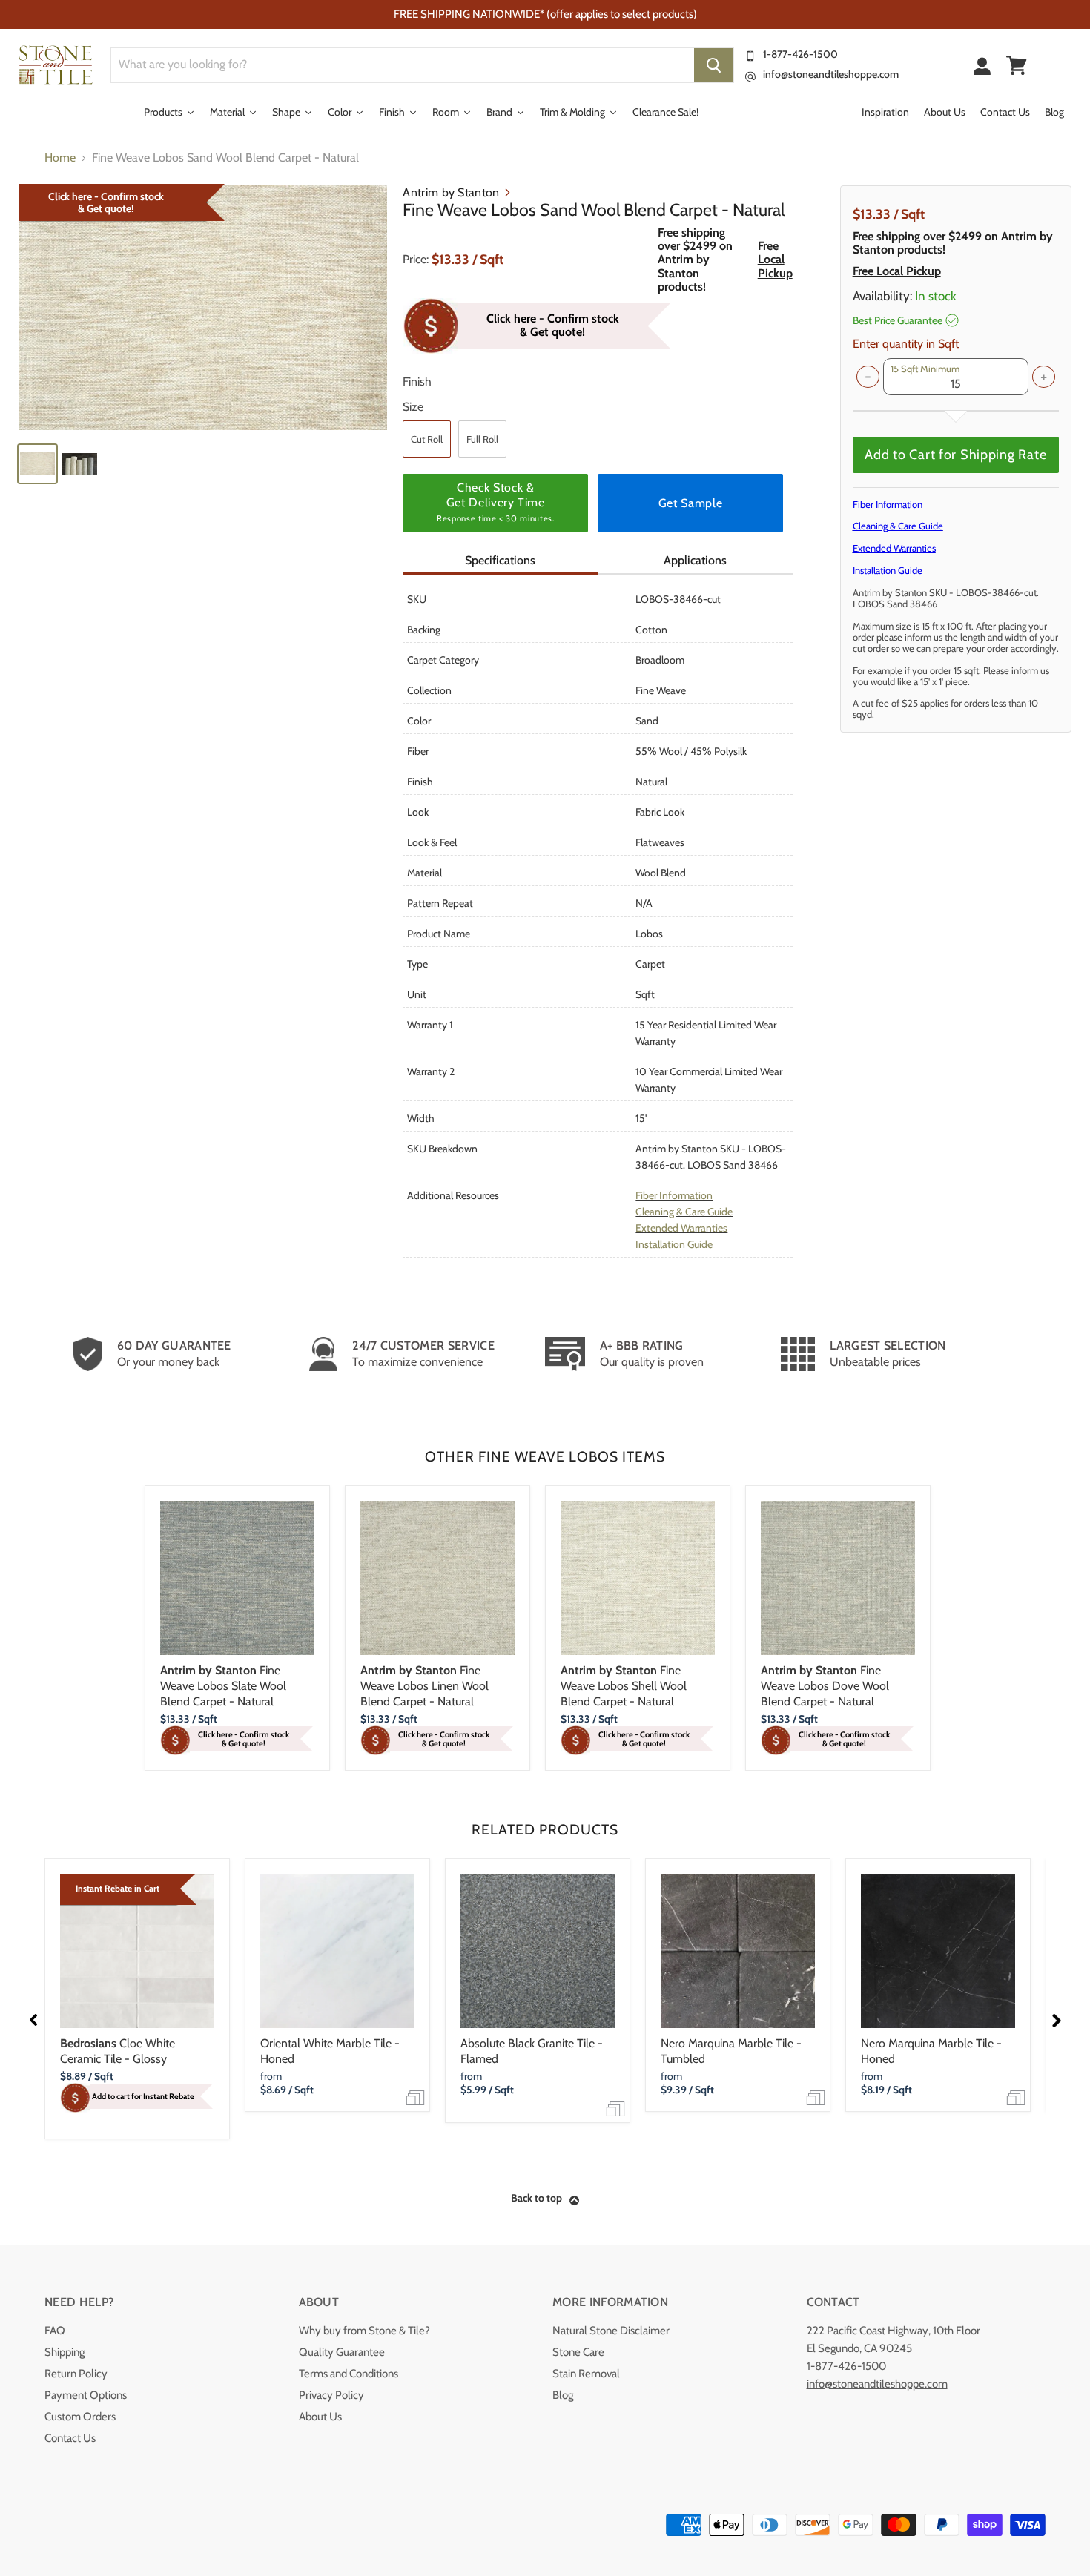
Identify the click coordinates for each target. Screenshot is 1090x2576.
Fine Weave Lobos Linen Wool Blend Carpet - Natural (425, 1686)
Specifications (500, 560)
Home (60, 158)
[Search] (714, 65)
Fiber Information (674, 1195)
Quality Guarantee (342, 2352)
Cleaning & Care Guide (684, 1212)
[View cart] (1017, 65)
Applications (695, 560)
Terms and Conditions (349, 2374)
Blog (563, 2395)
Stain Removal (586, 2374)
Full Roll (482, 439)
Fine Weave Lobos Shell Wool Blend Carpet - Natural (624, 1686)
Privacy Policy (331, 2395)
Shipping (65, 2352)
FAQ (55, 2331)
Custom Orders (80, 2417)
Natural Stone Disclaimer (611, 2331)
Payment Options (86, 2395)
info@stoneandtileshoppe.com (831, 74)
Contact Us (70, 2438)
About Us (320, 2417)
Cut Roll (427, 439)
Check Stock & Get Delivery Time (495, 502)
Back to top (536, 2198)
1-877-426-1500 (800, 54)
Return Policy (76, 2374)
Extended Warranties (681, 1228)
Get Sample (690, 503)
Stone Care (578, 2352)
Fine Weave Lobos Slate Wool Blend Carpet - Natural (223, 1686)
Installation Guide (674, 1244)
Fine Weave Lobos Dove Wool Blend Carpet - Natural (825, 1686)
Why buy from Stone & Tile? (364, 2331)
